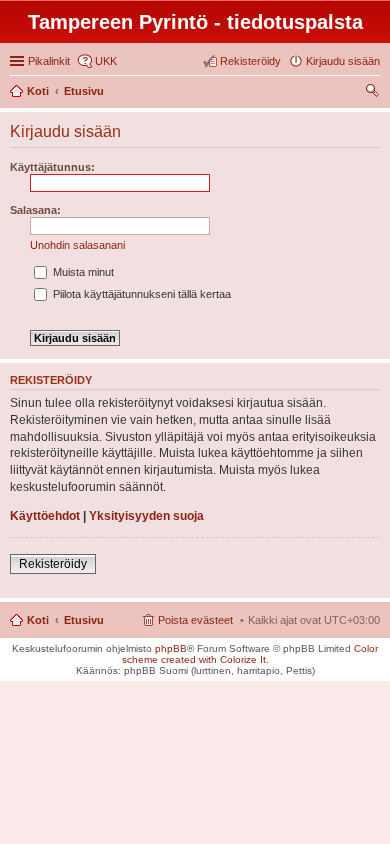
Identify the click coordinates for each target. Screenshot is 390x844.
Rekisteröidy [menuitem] (250, 61)
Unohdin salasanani (77, 245)
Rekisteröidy (53, 564)
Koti (38, 620)
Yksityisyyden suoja (146, 516)
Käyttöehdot (45, 516)
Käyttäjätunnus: (52, 167)
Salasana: (35, 210)
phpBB (171, 648)
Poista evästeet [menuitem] (195, 620)
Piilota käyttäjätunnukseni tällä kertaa (140, 294)
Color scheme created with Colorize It (250, 654)
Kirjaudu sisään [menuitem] (343, 61)
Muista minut (82, 272)
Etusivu (84, 620)
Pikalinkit (49, 61)
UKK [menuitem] (106, 61)
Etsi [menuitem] (374, 93)
